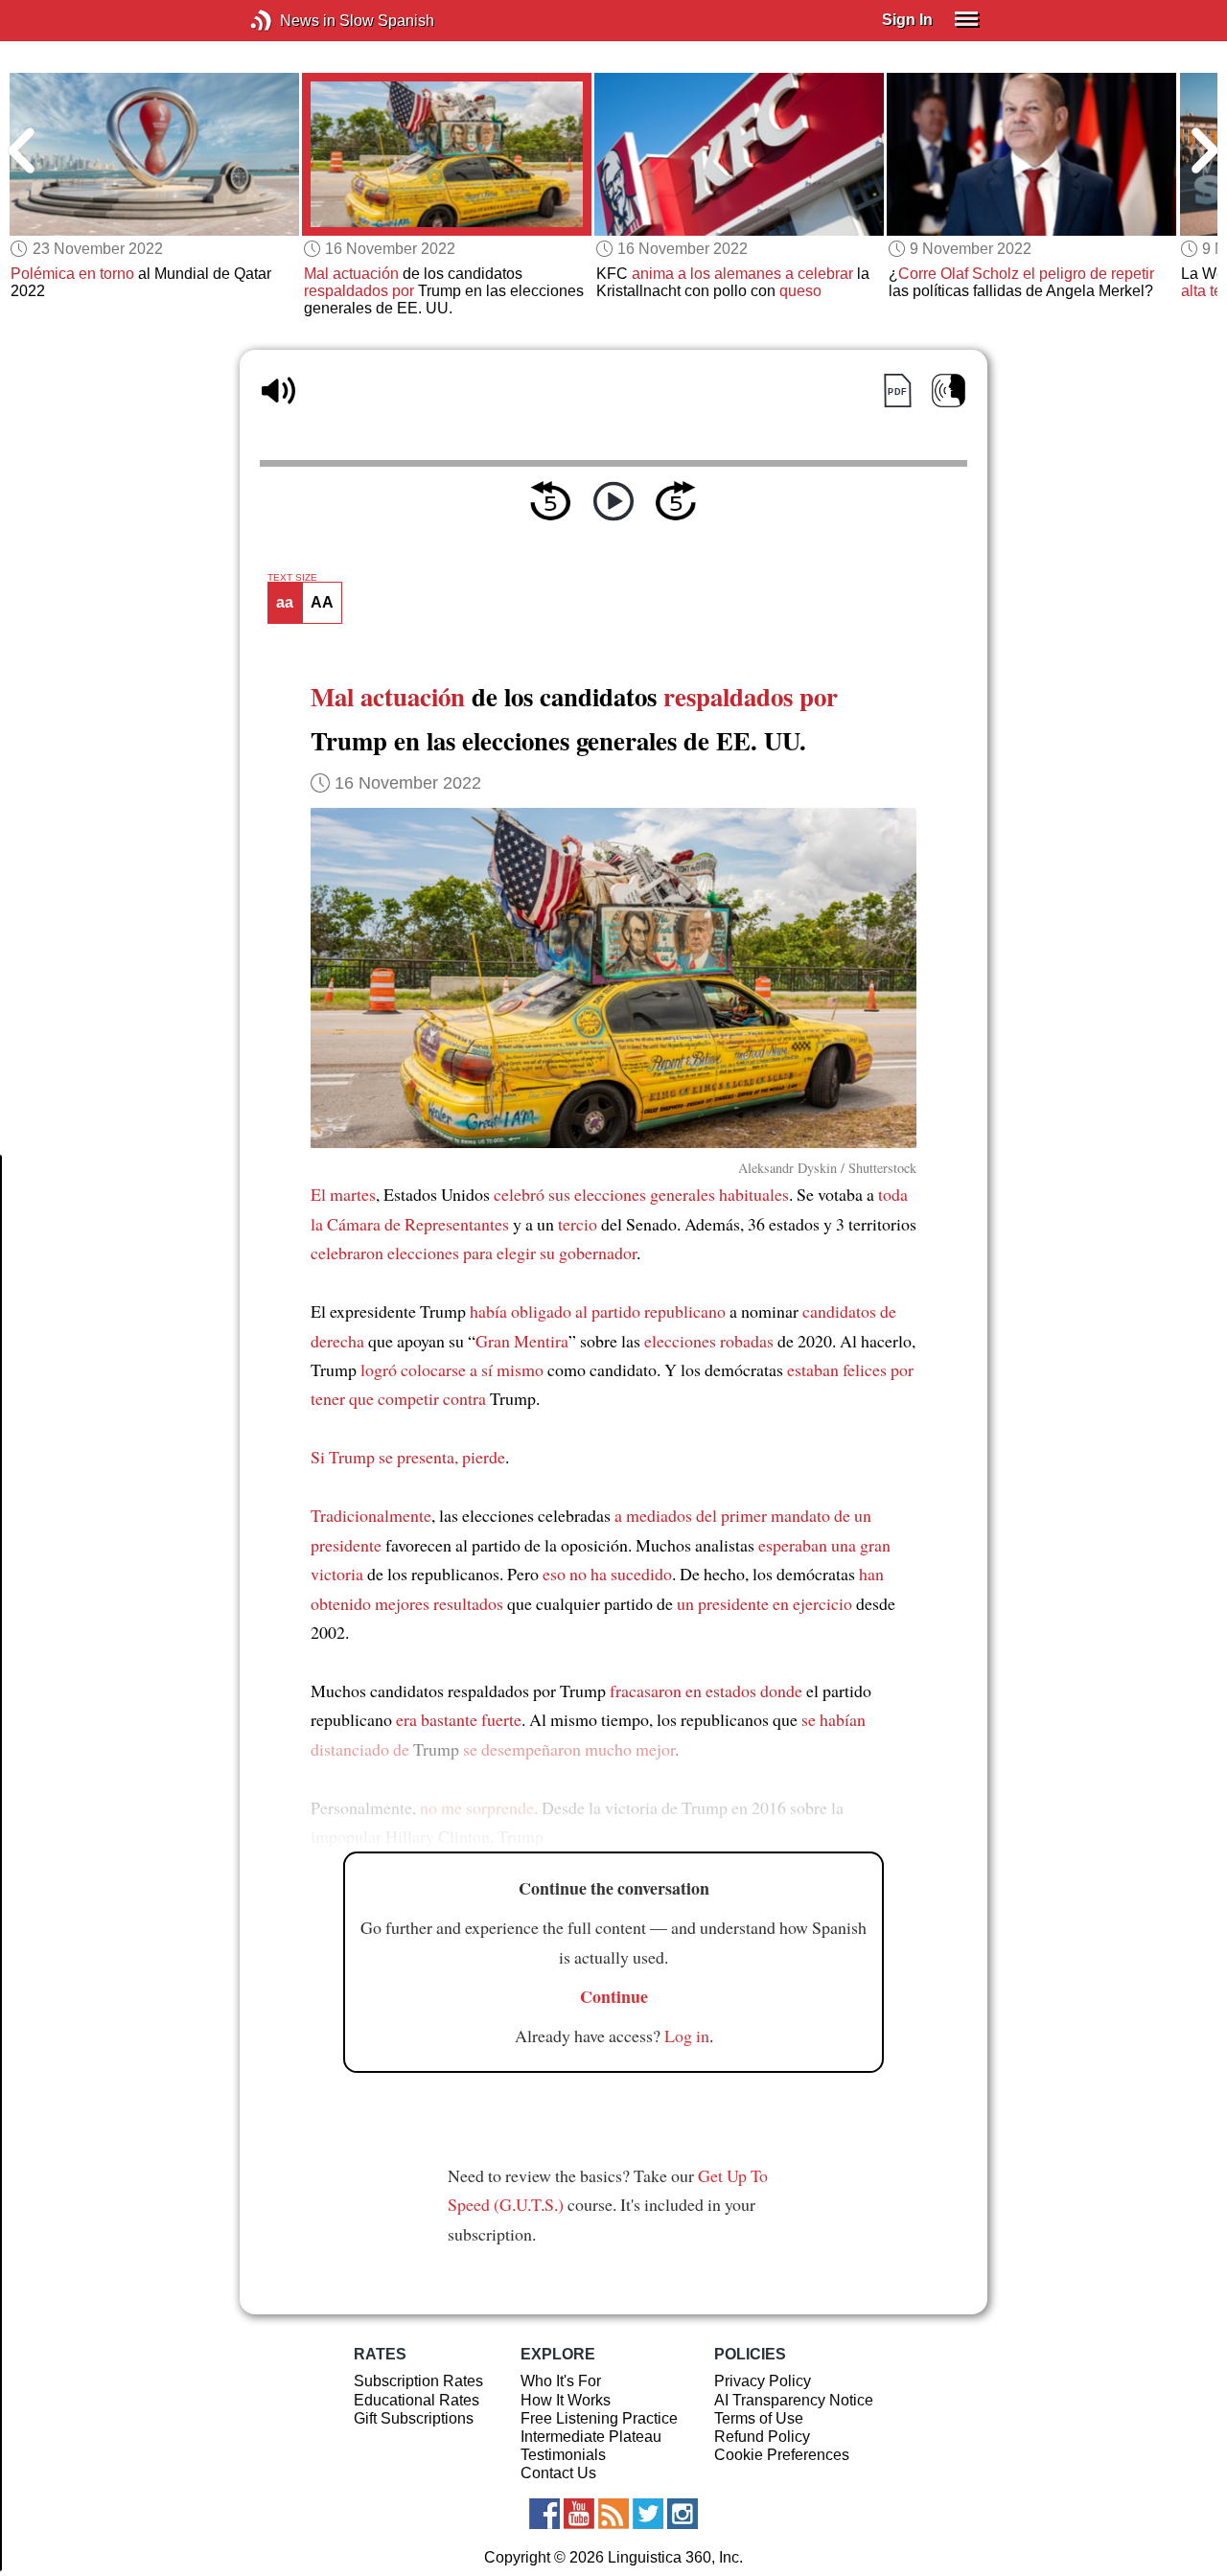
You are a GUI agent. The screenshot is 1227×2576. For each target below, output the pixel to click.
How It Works (566, 2400)
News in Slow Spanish (290, 21)
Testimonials (563, 2455)
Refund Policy (762, 2437)
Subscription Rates (418, 2381)
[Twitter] (648, 2514)
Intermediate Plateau (591, 2437)
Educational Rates (417, 2400)
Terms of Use (759, 2418)
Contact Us (558, 2473)
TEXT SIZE (292, 578)
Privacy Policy (763, 2381)
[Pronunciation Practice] (949, 391)
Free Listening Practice (599, 2418)
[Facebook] (544, 2514)
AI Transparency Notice (794, 2400)
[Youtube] (579, 2514)
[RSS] (613, 2514)
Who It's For (561, 2381)
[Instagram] (683, 2514)
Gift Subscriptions (414, 2418)
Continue (614, 1996)
